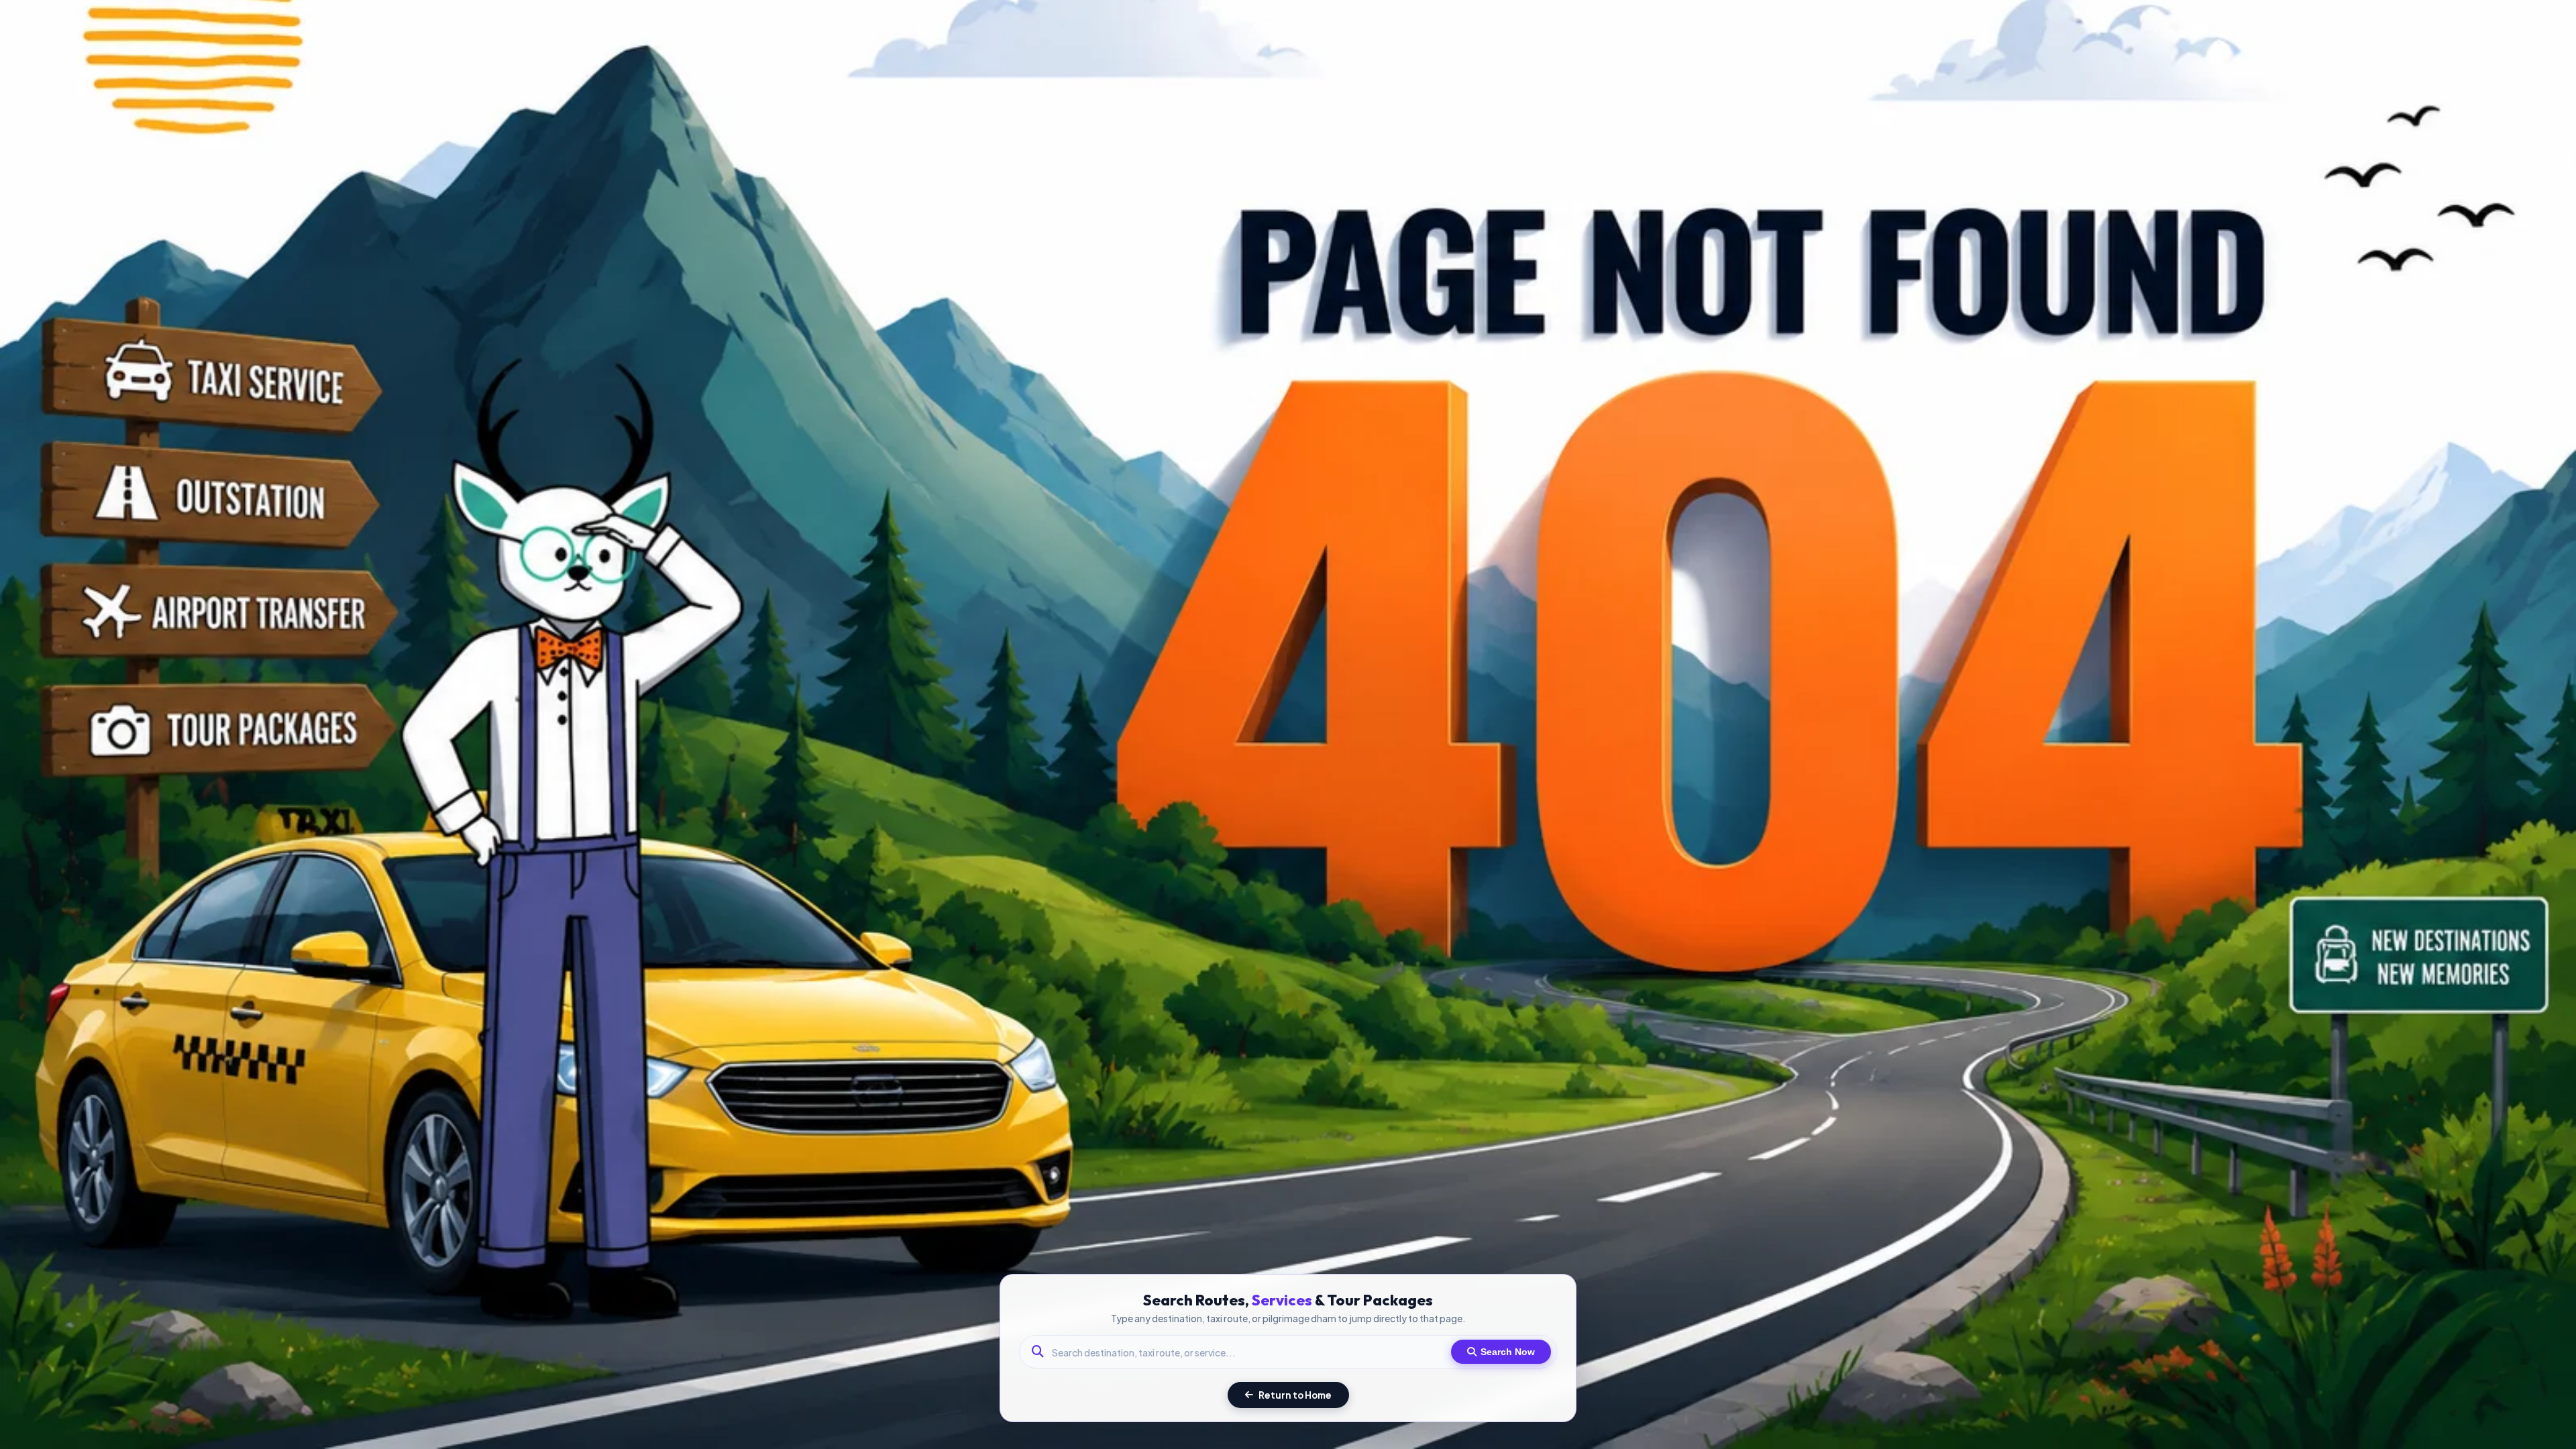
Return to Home (1295, 1395)
